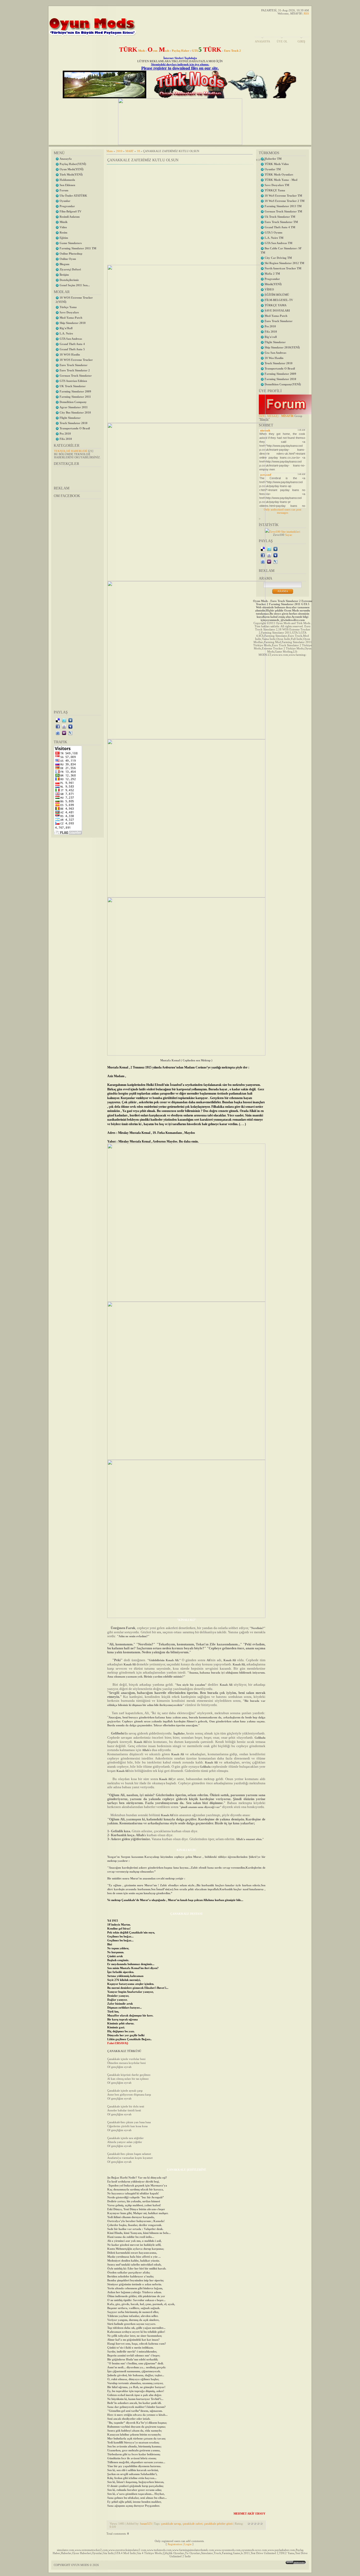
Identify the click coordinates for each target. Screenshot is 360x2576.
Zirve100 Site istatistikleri (285, 532)
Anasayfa (262, 41)
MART (130, 151)
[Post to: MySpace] (70, 726)
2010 (119, 151)
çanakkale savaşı (171, 2524)
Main (110, 151)
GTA (207, 51)
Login (188, 2544)
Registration (175, 2544)
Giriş (301, 41)
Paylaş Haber (181, 51)
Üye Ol (282, 41)
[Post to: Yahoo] (64, 733)
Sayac (289, 535)
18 (138, 151)
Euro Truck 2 (232, 51)
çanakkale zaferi (193, 2524)
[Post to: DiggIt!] (70, 720)
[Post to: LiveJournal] (70, 733)
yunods (158, 51)
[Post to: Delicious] (58, 720)
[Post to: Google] (64, 726)
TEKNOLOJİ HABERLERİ (71, 451)
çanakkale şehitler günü (218, 2524)
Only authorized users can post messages (283, 511)
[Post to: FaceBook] (58, 726)
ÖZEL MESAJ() (269, 416)
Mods (132, 51)
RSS (306, 13)
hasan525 (146, 2524)
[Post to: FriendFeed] (58, 733)
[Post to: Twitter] (64, 720)
